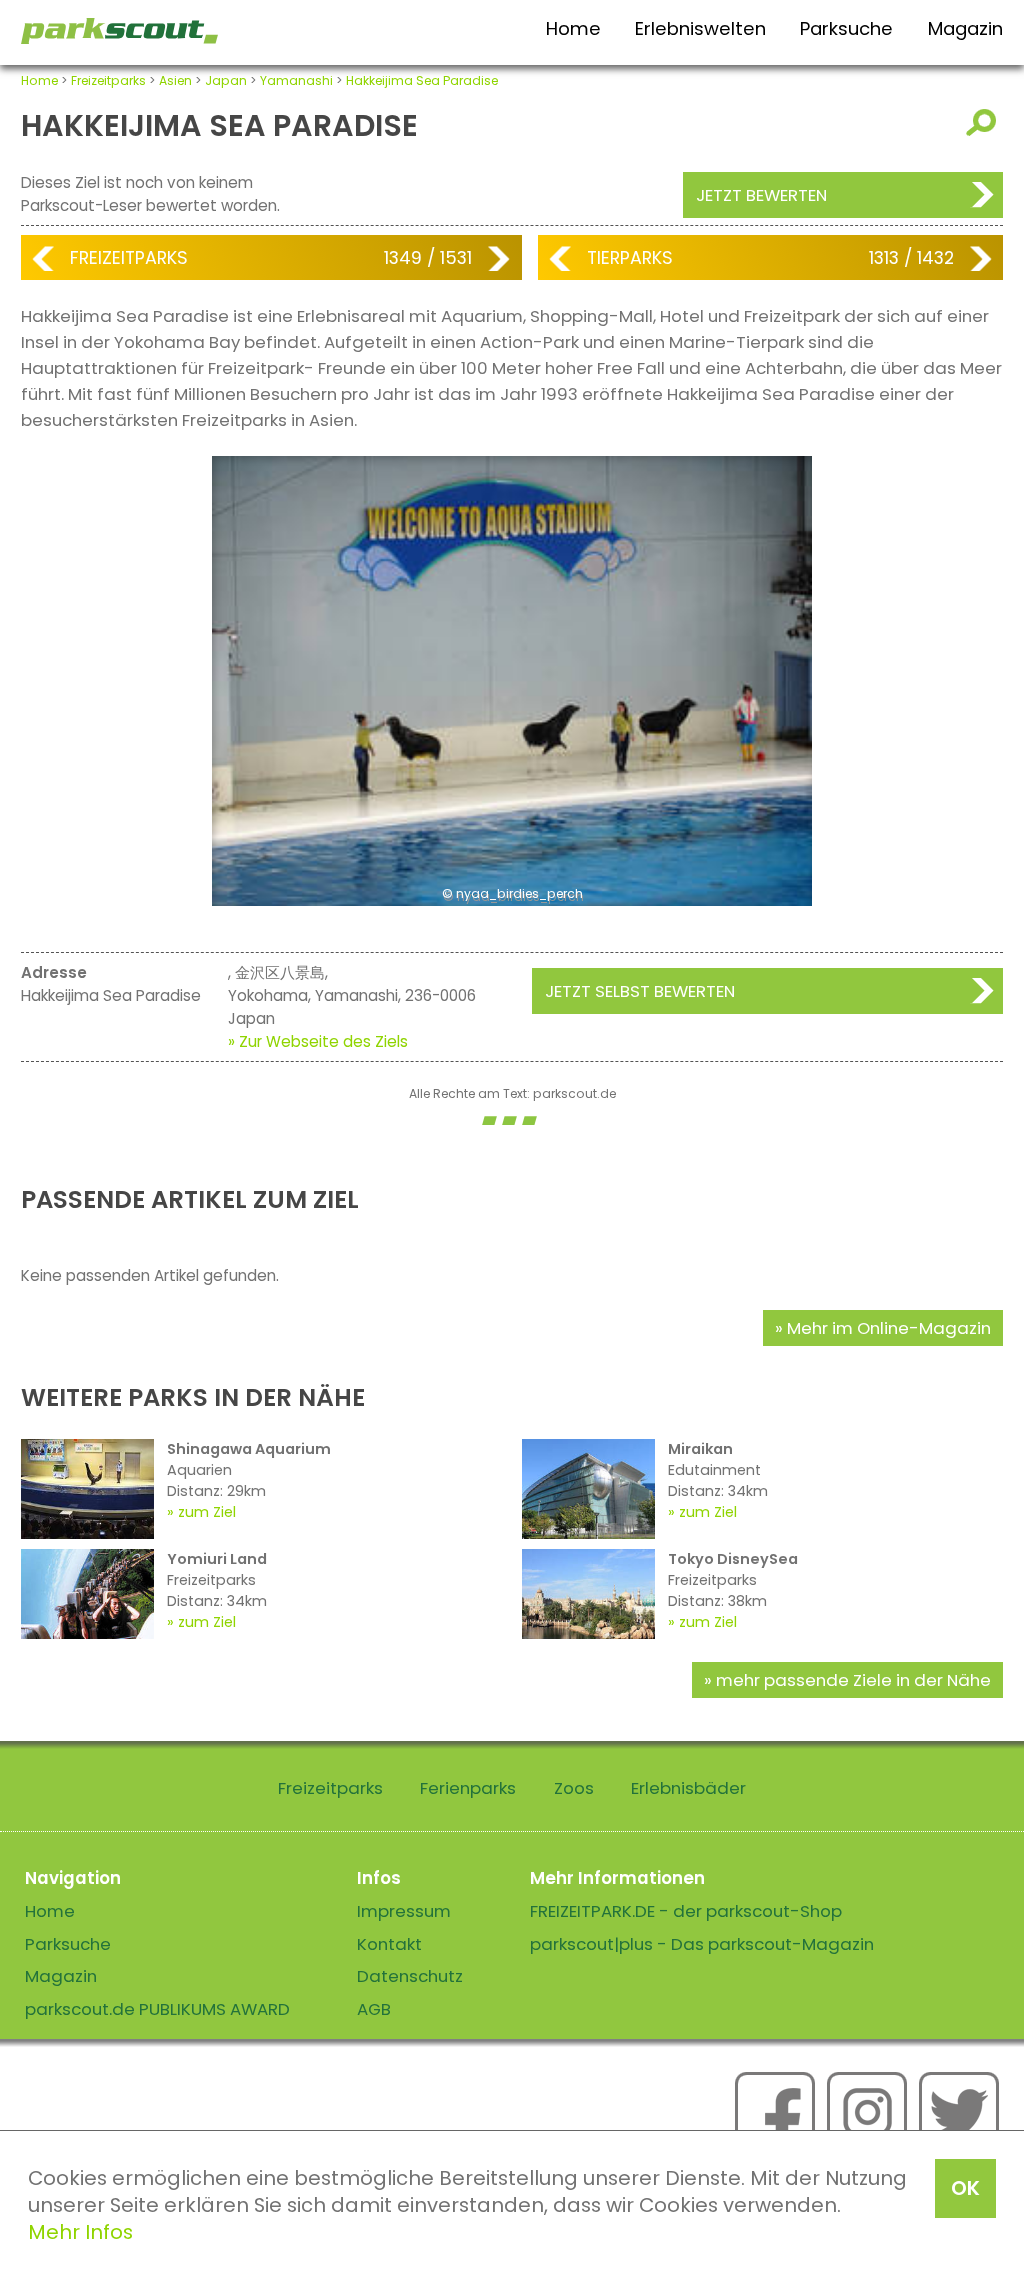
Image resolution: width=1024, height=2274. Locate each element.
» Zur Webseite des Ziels (318, 1041)
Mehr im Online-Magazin (889, 1328)
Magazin (965, 28)
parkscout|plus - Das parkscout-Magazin (702, 1944)
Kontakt (389, 1944)
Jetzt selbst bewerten (640, 991)
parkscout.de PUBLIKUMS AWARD (157, 2009)
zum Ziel (207, 1512)
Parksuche (846, 28)
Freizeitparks (108, 80)
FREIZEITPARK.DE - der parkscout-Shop (686, 1911)
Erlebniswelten (700, 28)
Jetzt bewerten (761, 195)
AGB (374, 2009)
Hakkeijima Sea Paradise (422, 80)
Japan (226, 80)
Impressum (404, 1911)
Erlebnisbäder (688, 1788)
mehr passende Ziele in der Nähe (853, 1680)
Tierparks (630, 258)
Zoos (574, 1788)
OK (965, 2188)
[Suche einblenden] (984, 122)
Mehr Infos (80, 2232)
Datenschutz (410, 1976)
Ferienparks (468, 1788)
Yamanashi (296, 80)
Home (573, 28)
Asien (175, 80)
